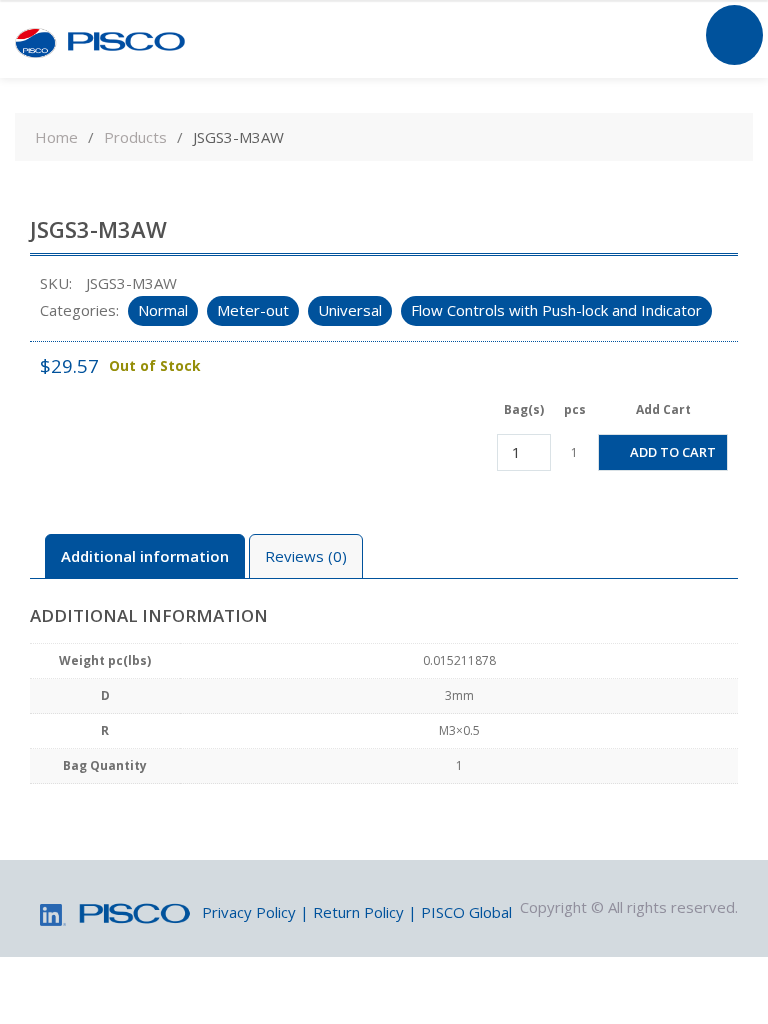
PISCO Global (466, 912)
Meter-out (253, 310)
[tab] (145, 556)
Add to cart (673, 452)
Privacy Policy (249, 912)
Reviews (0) (306, 556)
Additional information (145, 556)
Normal (163, 310)
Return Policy (358, 912)
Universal (350, 310)
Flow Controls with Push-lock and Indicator (556, 310)
